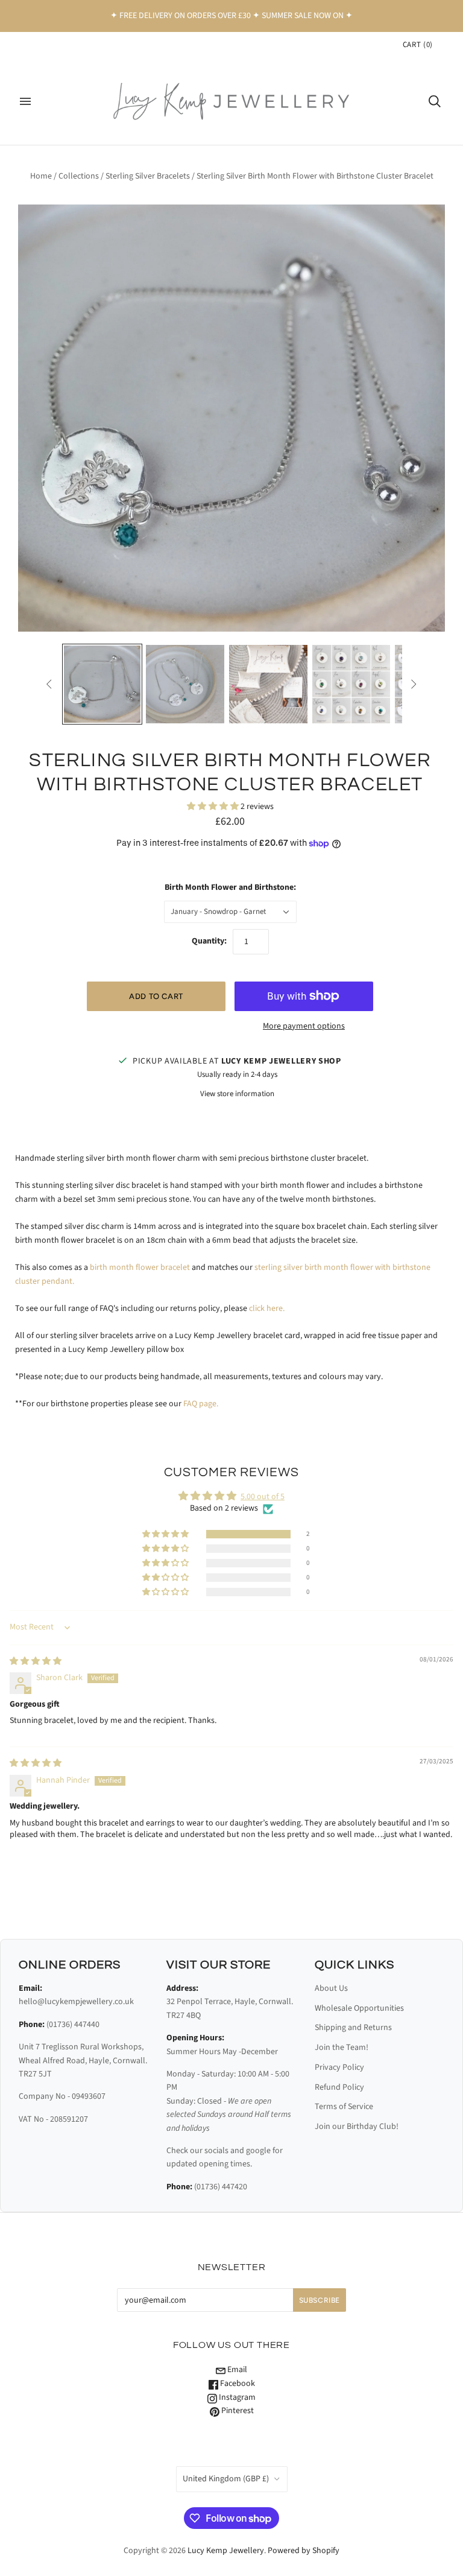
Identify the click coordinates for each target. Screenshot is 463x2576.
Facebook (237, 2384)
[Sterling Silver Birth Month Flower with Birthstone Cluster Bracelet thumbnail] (268, 684)
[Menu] (25, 101)
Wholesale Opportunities (359, 2008)
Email (236, 2370)
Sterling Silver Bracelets (148, 176)
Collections (79, 176)
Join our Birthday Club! (357, 2127)
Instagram (236, 2397)
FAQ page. (201, 1404)
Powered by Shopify (304, 2551)
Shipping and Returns (353, 2028)
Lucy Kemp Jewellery (226, 2551)
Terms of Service (344, 2107)
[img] (36, 1661)
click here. (267, 1309)
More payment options (304, 1026)
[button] (214, 807)
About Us (331, 1988)
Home (41, 176)
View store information (237, 1094)
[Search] (435, 101)
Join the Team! (342, 2048)
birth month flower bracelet (140, 1267)
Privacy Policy (339, 2067)
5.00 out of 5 (263, 1497)
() (418, 45)
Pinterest (237, 2411)
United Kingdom (226, 2479)
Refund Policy (339, 2087)
